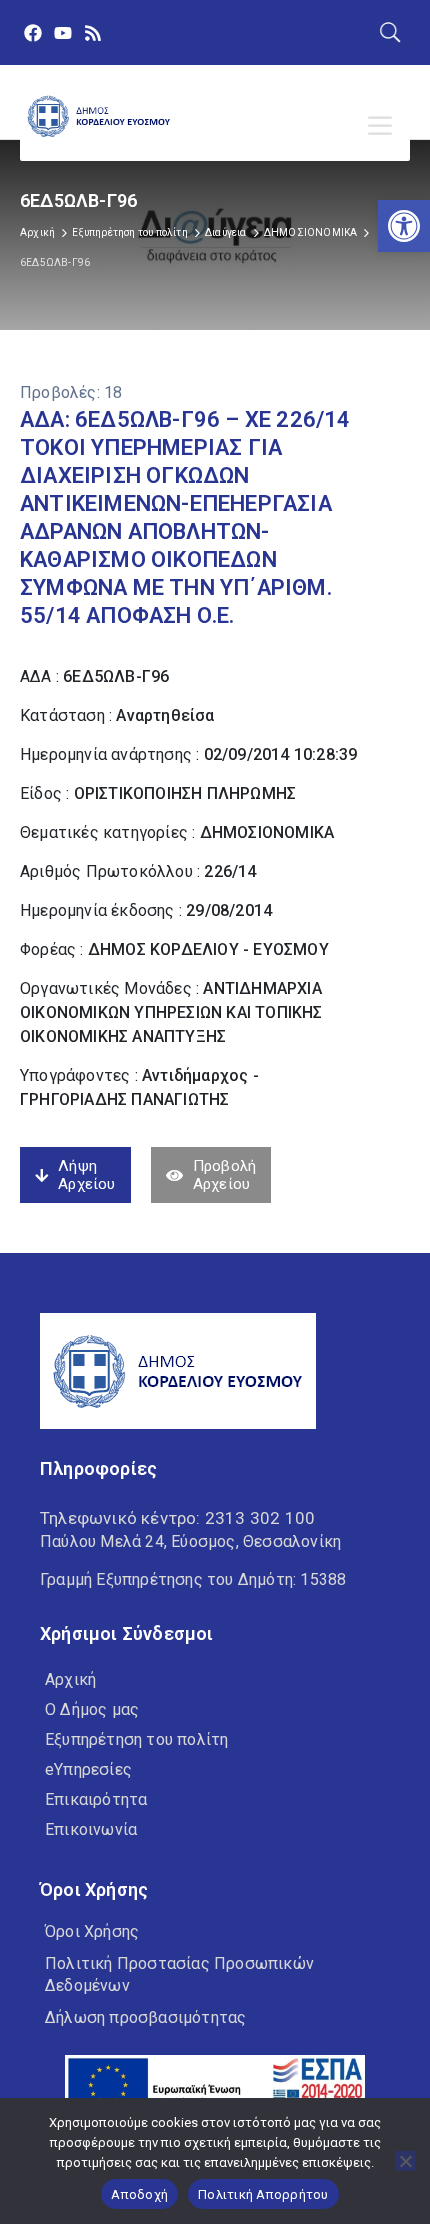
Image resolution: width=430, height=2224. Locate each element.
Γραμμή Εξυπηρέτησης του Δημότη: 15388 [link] (193, 1579)
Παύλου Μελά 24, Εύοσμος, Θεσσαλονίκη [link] (190, 1541)
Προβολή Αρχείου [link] (224, 1175)
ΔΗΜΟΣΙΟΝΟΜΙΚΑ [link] (311, 232)
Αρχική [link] (37, 232)
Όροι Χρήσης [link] (92, 1931)
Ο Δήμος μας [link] (92, 1709)
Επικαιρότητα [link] (96, 1799)
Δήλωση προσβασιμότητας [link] (145, 2017)
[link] (404, 226)
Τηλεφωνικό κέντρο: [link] (177, 1518)
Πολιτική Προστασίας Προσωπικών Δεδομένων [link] (179, 1974)
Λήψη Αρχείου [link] (86, 1175)
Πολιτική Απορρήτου (263, 2194)
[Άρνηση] (405, 2161)
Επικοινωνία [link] (91, 1829)
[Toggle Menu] (384, 126)
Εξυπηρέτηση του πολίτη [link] (129, 232)
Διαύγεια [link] (226, 232)
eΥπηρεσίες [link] (88, 1769)
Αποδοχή (139, 2194)
